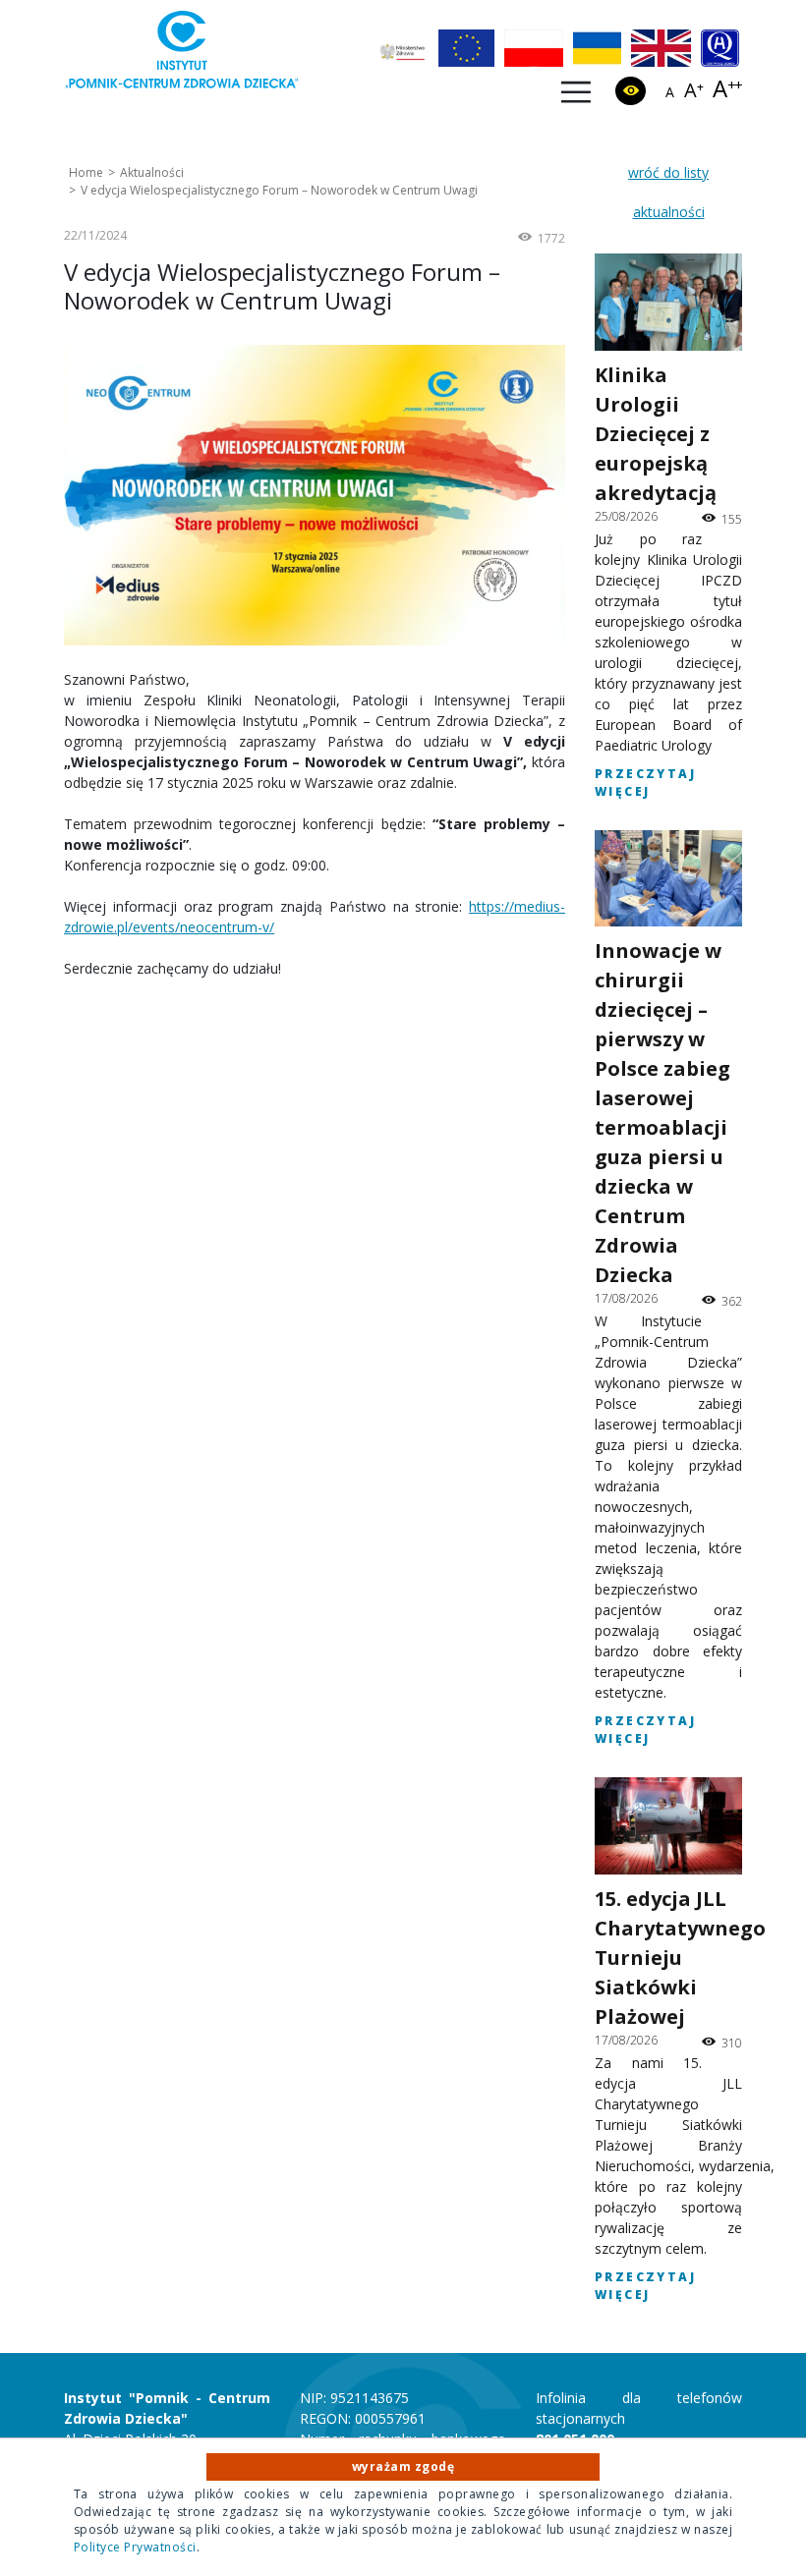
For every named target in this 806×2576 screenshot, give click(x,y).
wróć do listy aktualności (668, 192)
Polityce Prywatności (135, 2547)
